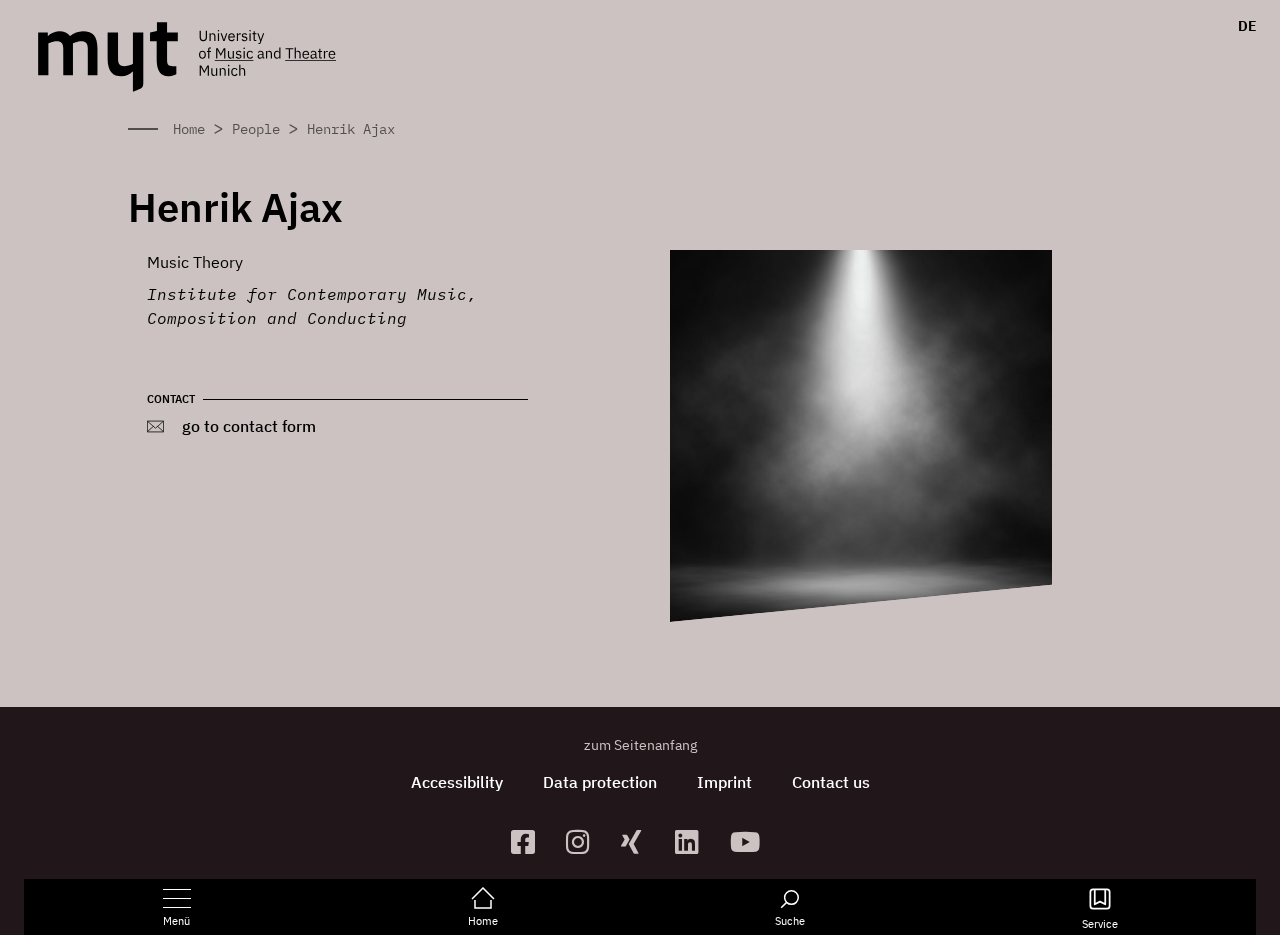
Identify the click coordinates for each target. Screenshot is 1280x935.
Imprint (724, 782)
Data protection (600, 782)
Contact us (831, 782)
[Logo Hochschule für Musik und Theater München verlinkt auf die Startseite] (108, 57)
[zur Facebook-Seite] (530, 841)
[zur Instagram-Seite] (585, 841)
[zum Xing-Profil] (640, 841)
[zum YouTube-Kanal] (749, 841)
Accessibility (457, 782)
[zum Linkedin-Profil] (694, 841)
